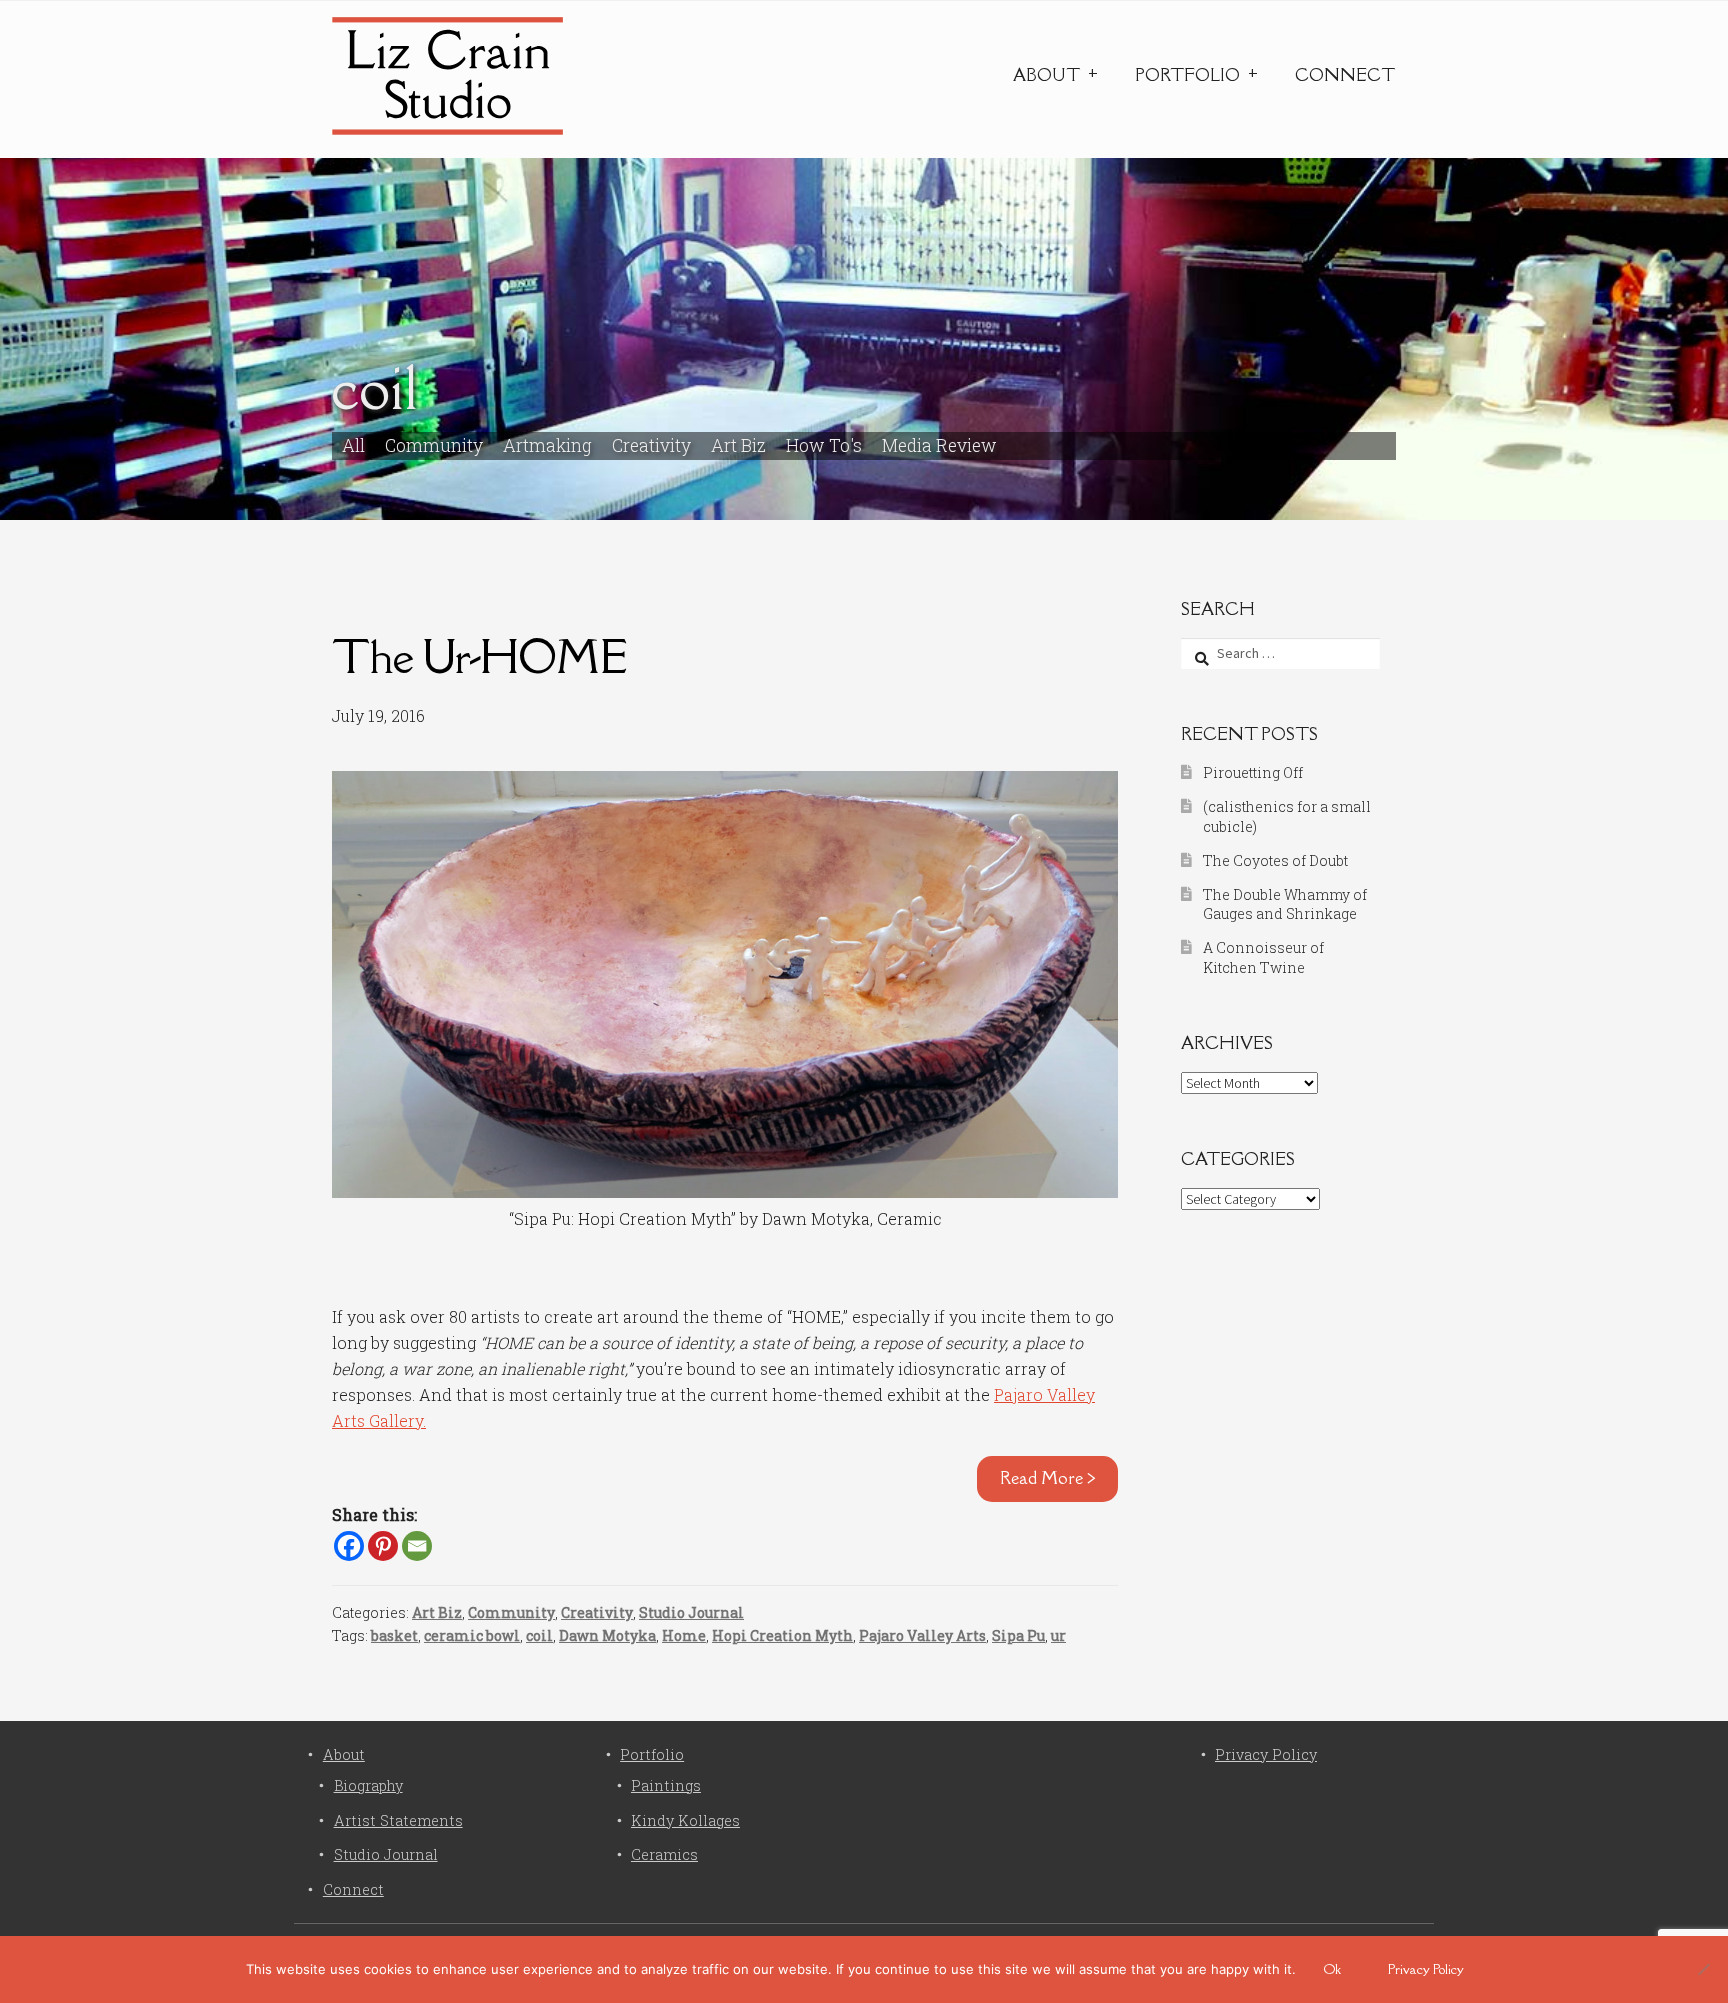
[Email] (417, 1546)
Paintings (666, 1785)
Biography (368, 1785)
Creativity (651, 445)
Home (684, 1635)
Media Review (939, 445)
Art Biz (738, 445)
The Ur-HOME (479, 656)
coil (539, 1635)
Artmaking (547, 445)
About (1046, 75)
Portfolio (1187, 75)
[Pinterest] (383, 1546)
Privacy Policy (1266, 1754)
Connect (1345, 75)
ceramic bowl (472, 1635)
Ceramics (664, 1854)
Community (434, 445)
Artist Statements (398, 1820)
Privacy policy (1426, 1969)
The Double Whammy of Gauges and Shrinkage (1285, 904)
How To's (824, 445)
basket (394, 1635)
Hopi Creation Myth (782, 1635)
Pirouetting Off (1253, 772)
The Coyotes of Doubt (1275, 860)
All (353, 445)
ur (1058, 1635)
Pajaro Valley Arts (922, 1635)
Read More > (1048, 1478)
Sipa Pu (1018, 1635)
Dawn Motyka (607, 1635)
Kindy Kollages (685, 1820)
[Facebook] (349, 1546)
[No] (1703, 1969)
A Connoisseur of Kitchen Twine (1263, 957)
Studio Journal (691, 1612)
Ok (1332, 1969)
